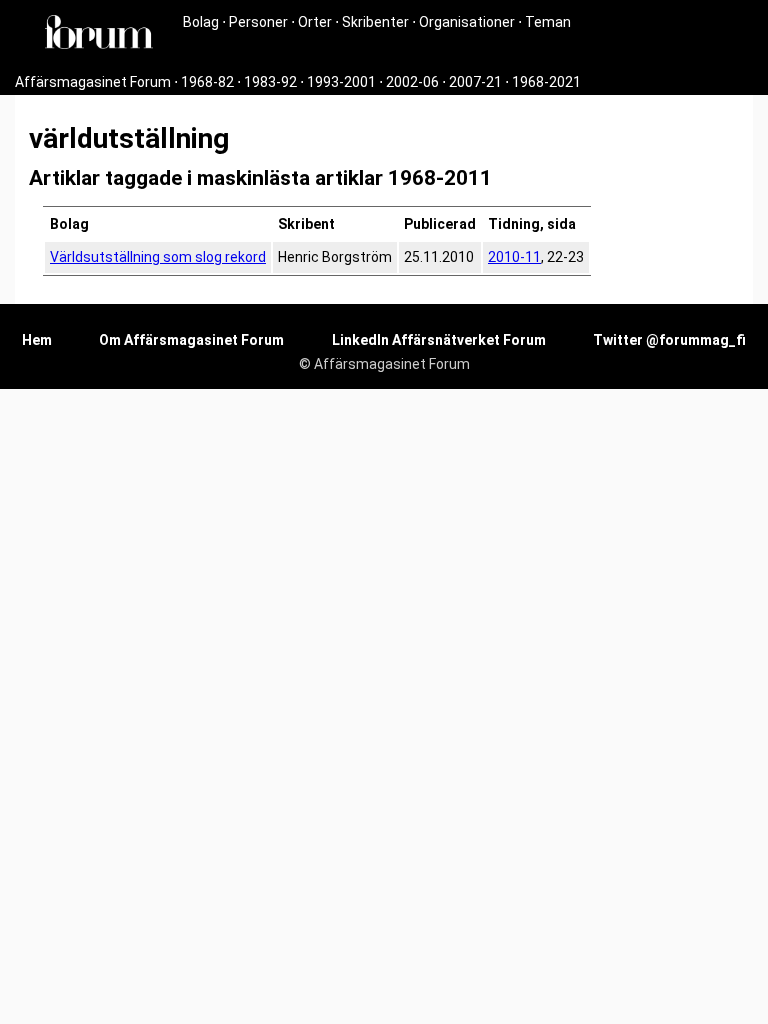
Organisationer (467, 22)
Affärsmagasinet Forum (93, 82)
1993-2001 (341, 82)
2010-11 (514, 257)
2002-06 (412, 82)
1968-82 (207, 82)
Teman (548, 22)
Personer (258, 22)
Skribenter (375, 22)
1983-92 (270, 82)
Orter (315, 22)
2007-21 (475, 82)
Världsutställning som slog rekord (158, 257)
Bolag (201, 22)
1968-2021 (546, 82)
